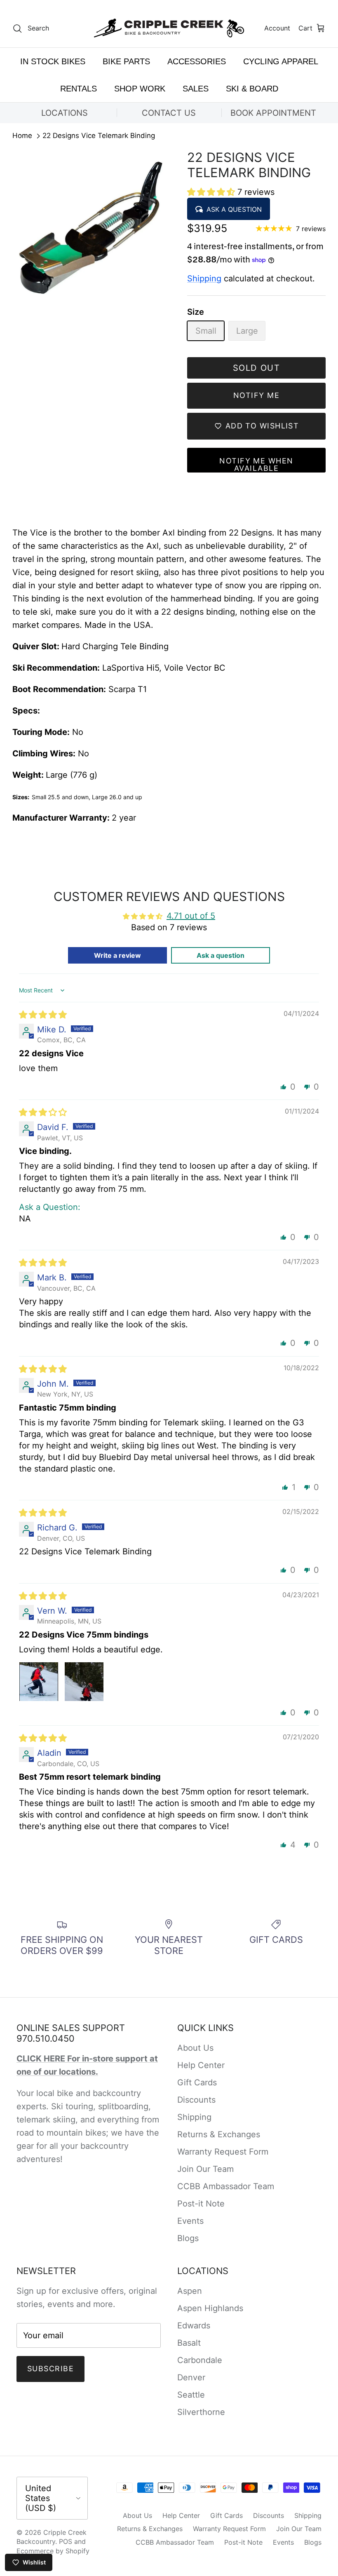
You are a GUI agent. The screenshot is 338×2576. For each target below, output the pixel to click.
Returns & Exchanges (219, 2134)
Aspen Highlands (210, 2308)
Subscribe (50, 2369)
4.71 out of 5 (191, 916)
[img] (43, 1015)
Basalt (189, 2343)
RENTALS (79, 89)
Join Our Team (205, 2169)
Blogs (188, 2238)
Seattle (191, 2395)
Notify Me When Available (256, 464)
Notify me (256, 395)
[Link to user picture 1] (39, 1682)
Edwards (194, 2326)
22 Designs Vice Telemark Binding (99, 136)
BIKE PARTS (126, 61)
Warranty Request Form (223, 2152)
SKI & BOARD (252, 89)
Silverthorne (201, 2412)
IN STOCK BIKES (53, 61)
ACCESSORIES (197, 61)
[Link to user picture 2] (84, 1682)
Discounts (196, 2100)
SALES (196, 89)
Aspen (190, 2291)
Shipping (204, 278)
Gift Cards (197, 2082)
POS (66, 2541)
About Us (195, 2048)
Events (190, 2221)
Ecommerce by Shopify (53, 2551)
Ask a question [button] (221, 955)
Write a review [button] (117, 955)
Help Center (201, 2065)
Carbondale (200, 2360)
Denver (191, 2377)
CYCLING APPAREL (281, 61)
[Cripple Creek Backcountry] (169, 28)
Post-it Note (201, 2204)
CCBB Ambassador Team (226, 2186)
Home (22, 136)
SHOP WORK (140, 89)
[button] (212, 192)
